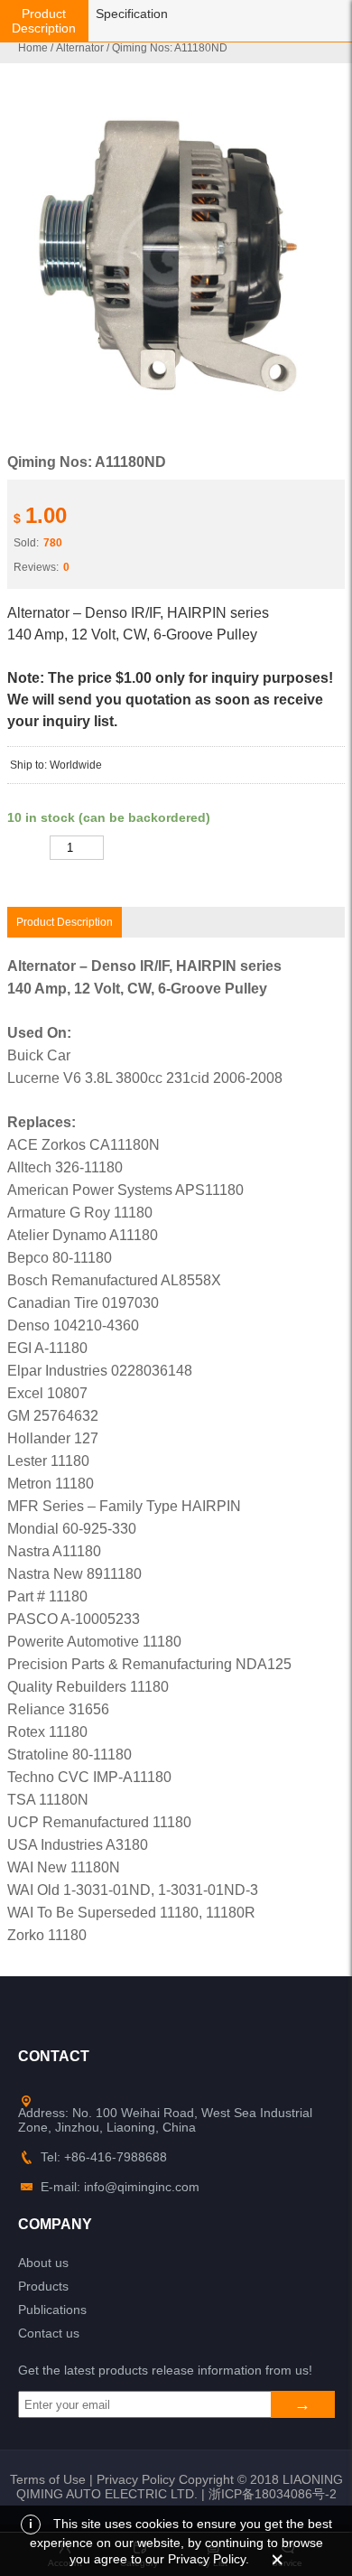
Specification (132, 14)
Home (33, 48)
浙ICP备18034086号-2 (273, 2494)
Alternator (80, 48)
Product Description (44, 21)
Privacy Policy (136, 2479)
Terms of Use (48, 2479)
